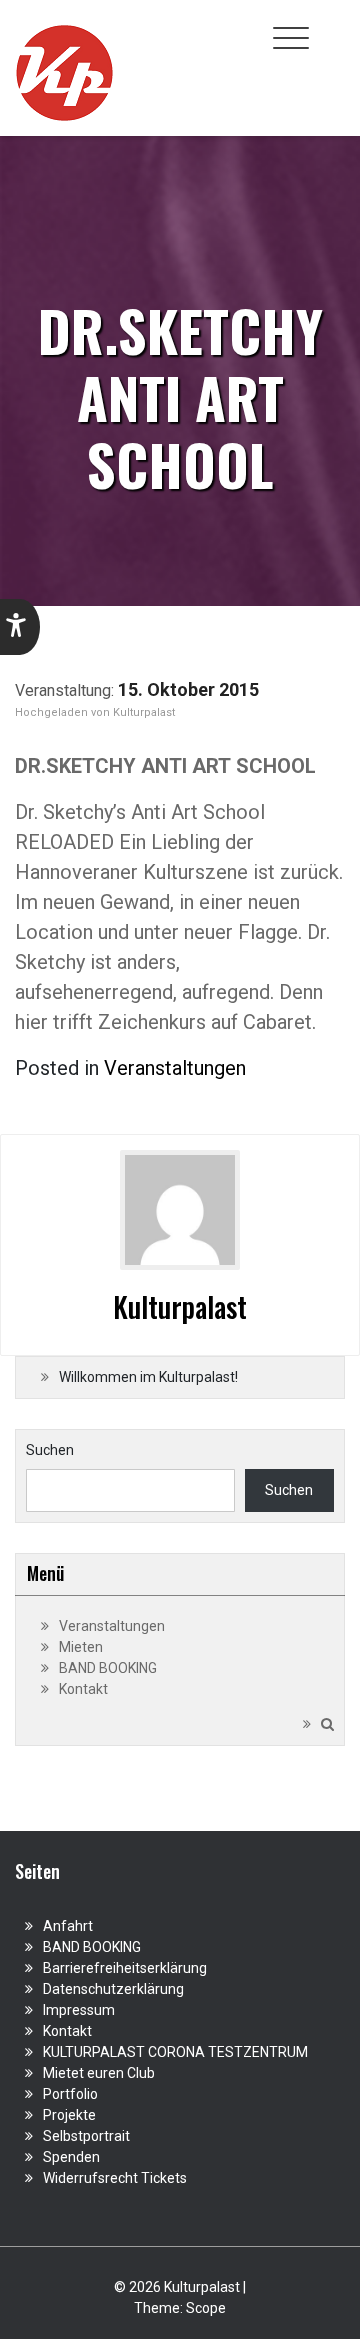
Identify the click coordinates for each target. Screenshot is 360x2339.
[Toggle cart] (333, 27)
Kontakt (83, 1689)
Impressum (79, 2010)
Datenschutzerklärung (113, 1989)
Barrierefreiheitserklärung (125, 1968)
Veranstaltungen (175, 1068)
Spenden (71, 2157)
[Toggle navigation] (291, 38)
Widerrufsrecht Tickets (115, 2178)
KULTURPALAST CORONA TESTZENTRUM (175, 2052)
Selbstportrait (86, 2136)
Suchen (50, 1450)
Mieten (81, 1647)
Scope (206, 2308)
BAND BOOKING (108, 1668)
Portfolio (70, 2094)
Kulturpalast (144, 712)
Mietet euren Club (99, 2073)
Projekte (69, 2115)
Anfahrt (68, 1926)
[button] (20, 627)
